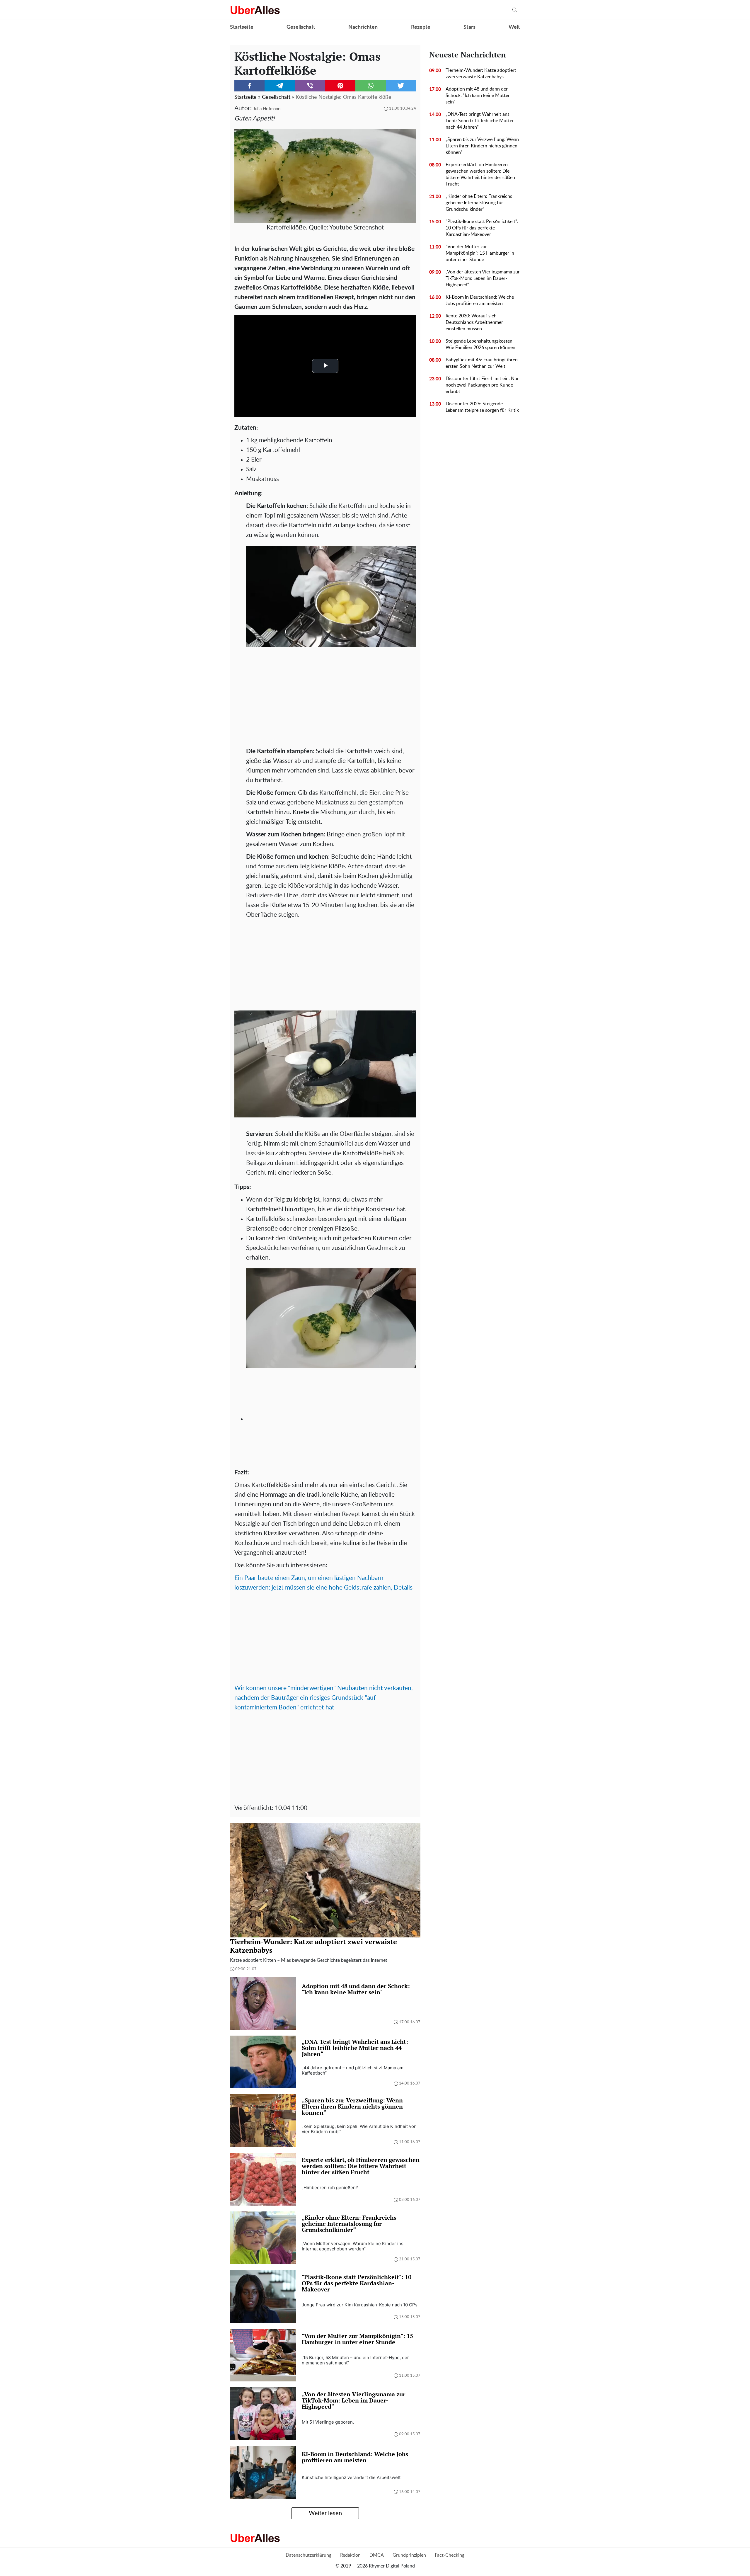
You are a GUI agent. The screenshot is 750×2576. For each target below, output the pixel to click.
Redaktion (350, 2555)
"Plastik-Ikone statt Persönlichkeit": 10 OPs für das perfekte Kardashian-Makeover (482, 228)
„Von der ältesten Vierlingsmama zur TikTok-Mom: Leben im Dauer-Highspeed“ (483, 278)
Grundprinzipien (409, 2555)
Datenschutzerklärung (308, 2555)
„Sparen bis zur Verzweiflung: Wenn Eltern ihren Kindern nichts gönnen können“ (482, 146)
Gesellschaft (301, 27)
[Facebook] (249, 86)
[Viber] (310, 86)
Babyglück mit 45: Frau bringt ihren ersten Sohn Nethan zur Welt (482, 363)
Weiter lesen (325, 2513)
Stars (469, 27)
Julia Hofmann (267, 109)
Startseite (242, 27)
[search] (515, 10)
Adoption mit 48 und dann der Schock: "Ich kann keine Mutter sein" (478, 96)
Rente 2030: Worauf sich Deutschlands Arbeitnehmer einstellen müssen (474, 322)
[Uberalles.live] (255, 10)
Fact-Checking (450, 2555)
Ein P (241, 1578)
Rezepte (421, 27)
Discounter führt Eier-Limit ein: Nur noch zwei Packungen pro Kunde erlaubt (482, 385)
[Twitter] (401, 86)
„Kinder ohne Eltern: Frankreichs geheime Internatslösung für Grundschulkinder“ (479, 203)
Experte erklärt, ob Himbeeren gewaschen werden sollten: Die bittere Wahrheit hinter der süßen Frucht (480, 174)
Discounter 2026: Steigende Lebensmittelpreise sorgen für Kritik (482, 407)
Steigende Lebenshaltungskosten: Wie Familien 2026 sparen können (480, 344)
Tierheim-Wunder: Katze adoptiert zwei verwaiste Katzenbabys (481, 74)
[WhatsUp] (370, 86)
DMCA (377, 2555)
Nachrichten (363, 27)
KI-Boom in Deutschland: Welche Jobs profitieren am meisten (480, 300)
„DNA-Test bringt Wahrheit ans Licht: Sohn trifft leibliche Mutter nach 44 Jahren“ (480, 121)
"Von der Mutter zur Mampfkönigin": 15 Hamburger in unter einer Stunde (480, 253)
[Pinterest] (340, 86)
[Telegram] (280, 86)
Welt (514, 27)
